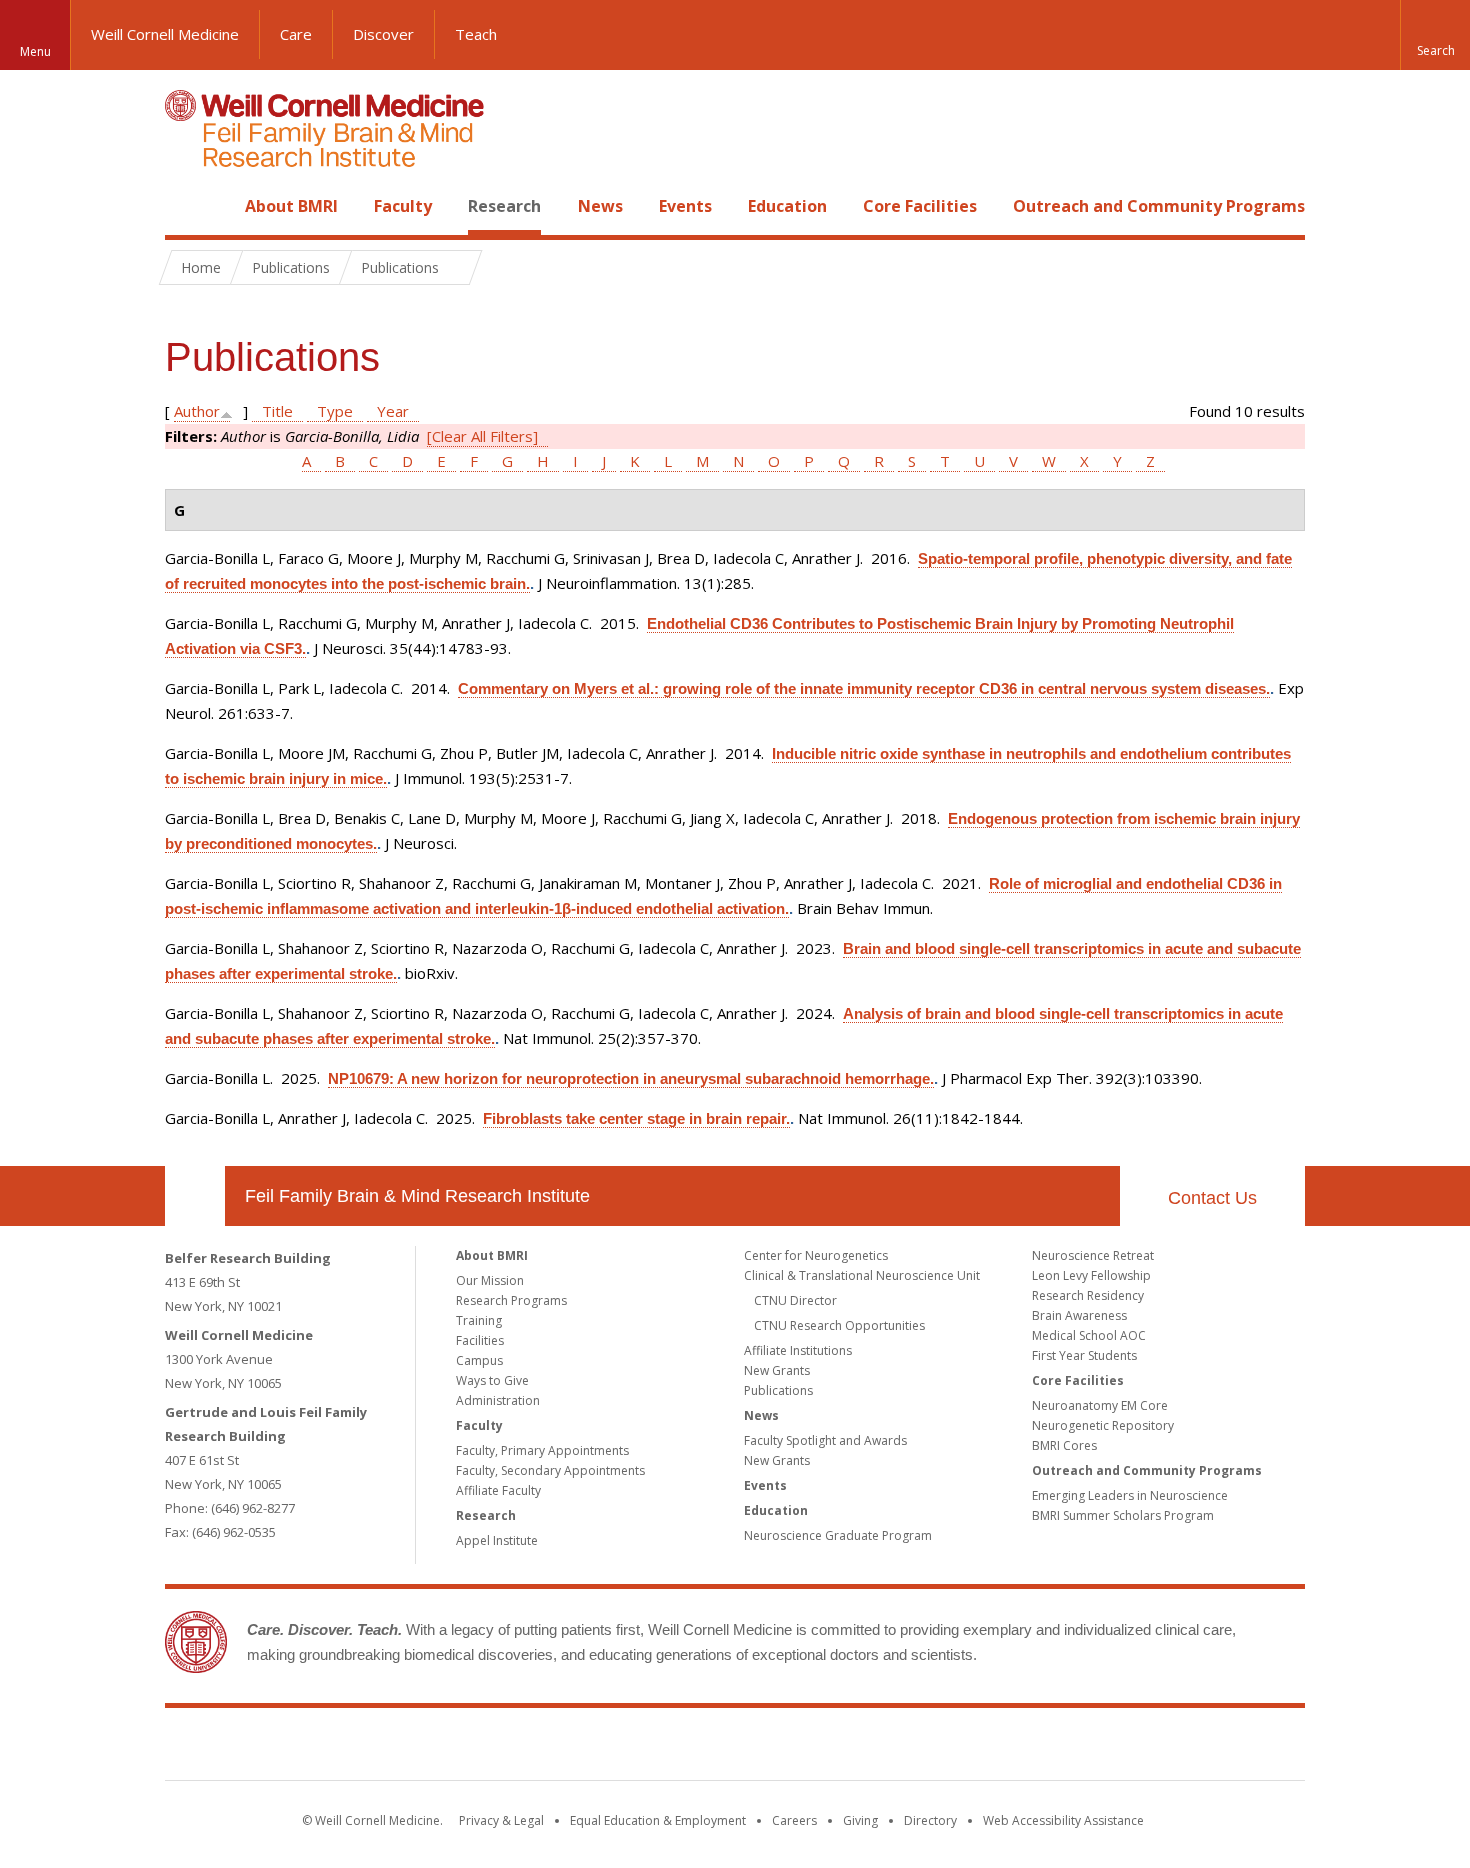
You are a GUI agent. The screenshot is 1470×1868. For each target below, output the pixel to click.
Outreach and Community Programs (1159, 206)
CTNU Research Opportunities (839, 1325)
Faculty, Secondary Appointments (550, 1470)
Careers (794, 1820)
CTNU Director (795, 1300)
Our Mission (490, 1280)
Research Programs (511, 1300)
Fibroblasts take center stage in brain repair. (636, 1118)
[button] (1435, 35)
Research (504, 206)
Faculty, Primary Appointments (542, 1450)
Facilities (480, 1340)
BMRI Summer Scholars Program (1123, 1515)
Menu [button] (35, 51)
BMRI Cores (1064, 1445)
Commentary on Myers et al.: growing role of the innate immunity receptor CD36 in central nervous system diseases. (864, 688)
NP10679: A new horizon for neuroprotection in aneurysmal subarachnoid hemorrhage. (631, 1078)
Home (187, 206)
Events (685, 206)
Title (277, 411)
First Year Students (1084, 1355)
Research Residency (1088, 1295)
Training (479, 1320)
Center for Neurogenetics (816, 1255)
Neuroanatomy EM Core (1100, 1405)
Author (197, 411)
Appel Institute (497, 1540)
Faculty (403, 206)
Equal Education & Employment (658, 1820)
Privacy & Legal (501, 1820)
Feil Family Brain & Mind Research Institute (417, 1196)
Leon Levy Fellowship (1091, 1275)
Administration (498, 1400)
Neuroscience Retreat (1093, 1255)
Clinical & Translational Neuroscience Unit (862, 1275)
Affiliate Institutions (798, 1350)
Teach (476, 34)
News (600, 206)
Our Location (195, 1196)
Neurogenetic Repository (1103, 1425)
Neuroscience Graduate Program (838, 1535)
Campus (479, 1360)
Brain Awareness (1079, 1315)
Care (296, 34)
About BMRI (291, 206)
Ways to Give (492, 1380)
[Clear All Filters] (482, 436)
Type (335, 411)
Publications (778, 1390)
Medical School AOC (1089, 1335)
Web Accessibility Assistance (1063, 1820)
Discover (383, 34)
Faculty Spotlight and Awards (825, 1440)
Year (393, 411)
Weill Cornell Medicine (165, 34)
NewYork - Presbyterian (902, 1748)
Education (787, 206)
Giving (860, 1820)
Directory (930, 1820)
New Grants (777, 1370)
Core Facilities (920, 206)
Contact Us (1212, 1198)
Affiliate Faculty (498, 1490)
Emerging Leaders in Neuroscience (1130, 1495)
